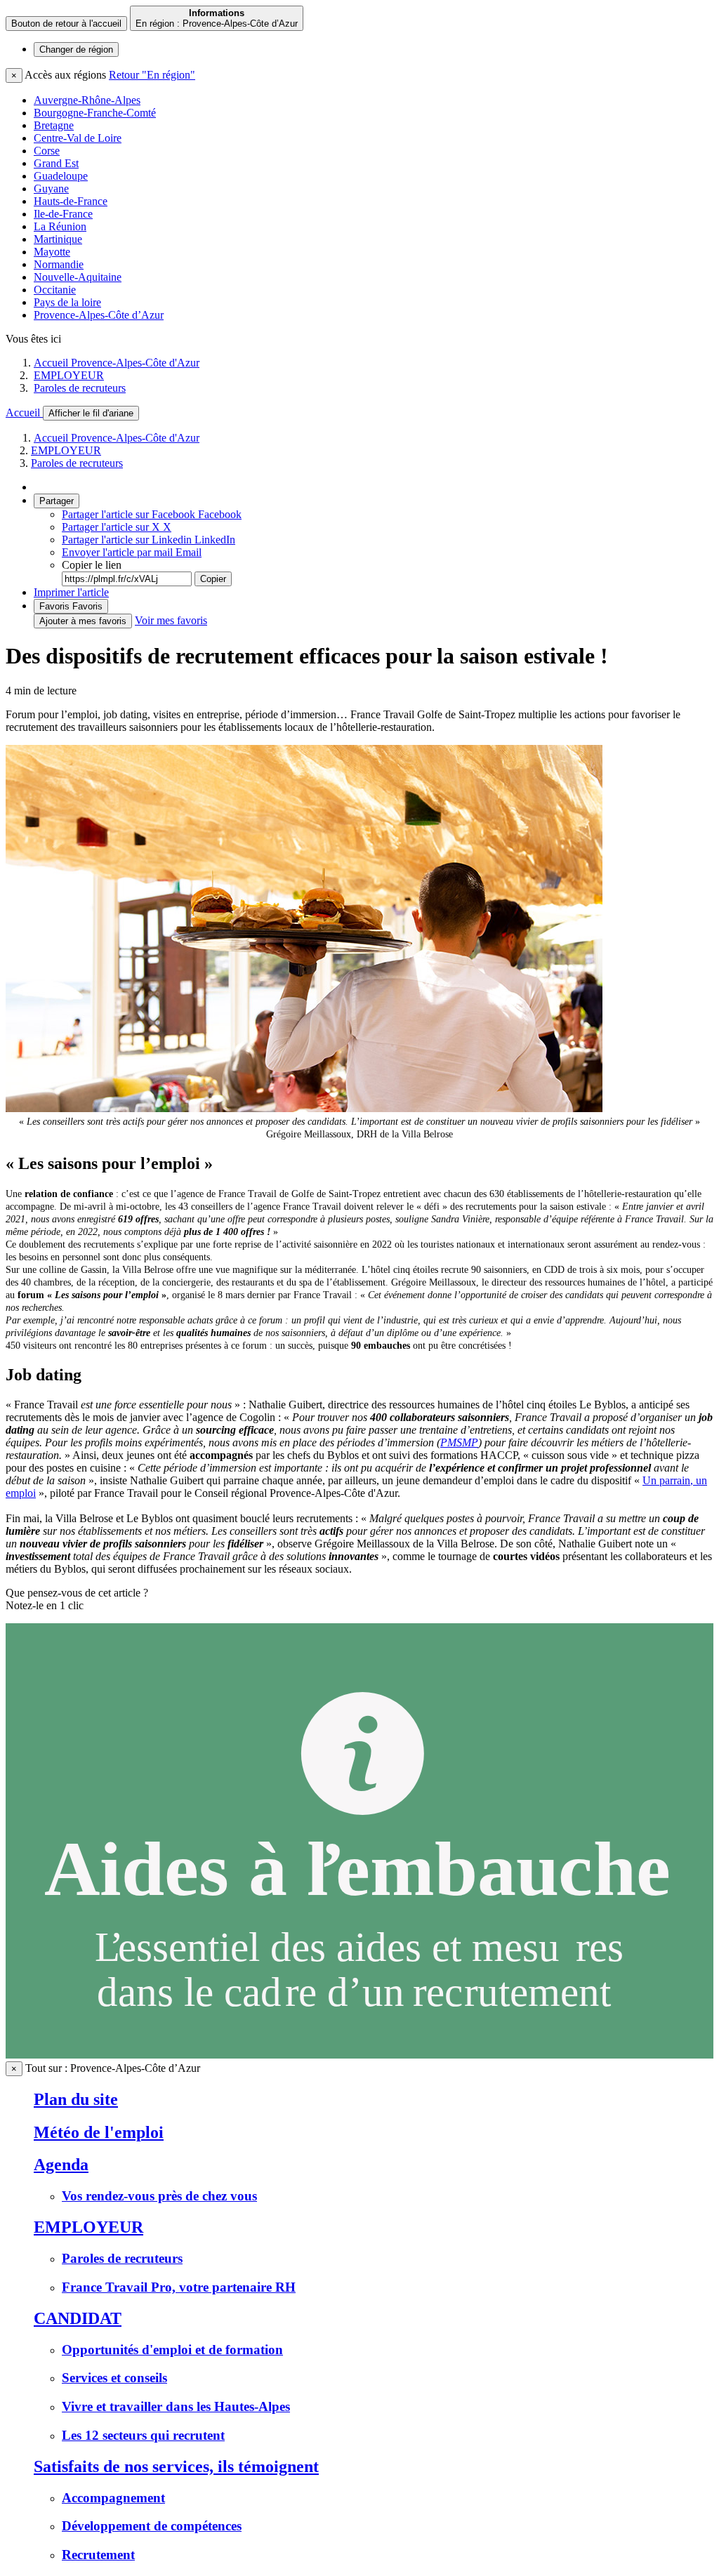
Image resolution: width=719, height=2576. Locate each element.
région (76, 49)
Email (132, 552)
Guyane (51, 189)
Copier (213, 579)
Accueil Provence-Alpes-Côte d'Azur (117, 363)
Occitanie (55, 290)
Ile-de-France (63, 214)
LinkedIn (149, 540)
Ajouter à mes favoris (83, 621)
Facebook (152, 514)
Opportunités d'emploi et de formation (172, 2350)
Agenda (61, 2165)
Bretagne (54, 125)
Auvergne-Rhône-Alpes (87, 100)
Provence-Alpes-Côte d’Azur (99, 315)
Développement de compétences (152, 2526)
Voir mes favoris (171, 620)
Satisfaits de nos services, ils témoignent (176, 2466)
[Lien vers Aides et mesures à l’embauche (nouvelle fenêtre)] (359, 2055)
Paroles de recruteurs (80, 388)
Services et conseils (114, 2378)
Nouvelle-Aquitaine (78, 277)
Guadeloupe (61, 176)
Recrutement (98, 2555)
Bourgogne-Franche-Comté (95, 113)
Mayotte (52, 252)
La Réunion (60, 226)
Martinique (58, 239)
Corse (47, 151)
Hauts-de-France (71, 201)
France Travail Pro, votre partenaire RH (179, 2287)
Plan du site (76, 2099)
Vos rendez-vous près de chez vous (159, 2196)
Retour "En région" (152, 75)
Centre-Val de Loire (78, 138)
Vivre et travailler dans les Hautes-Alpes (176, 2406)
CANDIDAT (78, 2318)
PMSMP (459, 1442)
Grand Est (56, 163)
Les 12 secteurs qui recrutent (143, 2435)
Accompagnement (113, 2498)
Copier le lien (92, 565)
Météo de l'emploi (99, 2132)
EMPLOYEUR (69, 375)
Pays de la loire (67, 302)
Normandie (59, 264)
